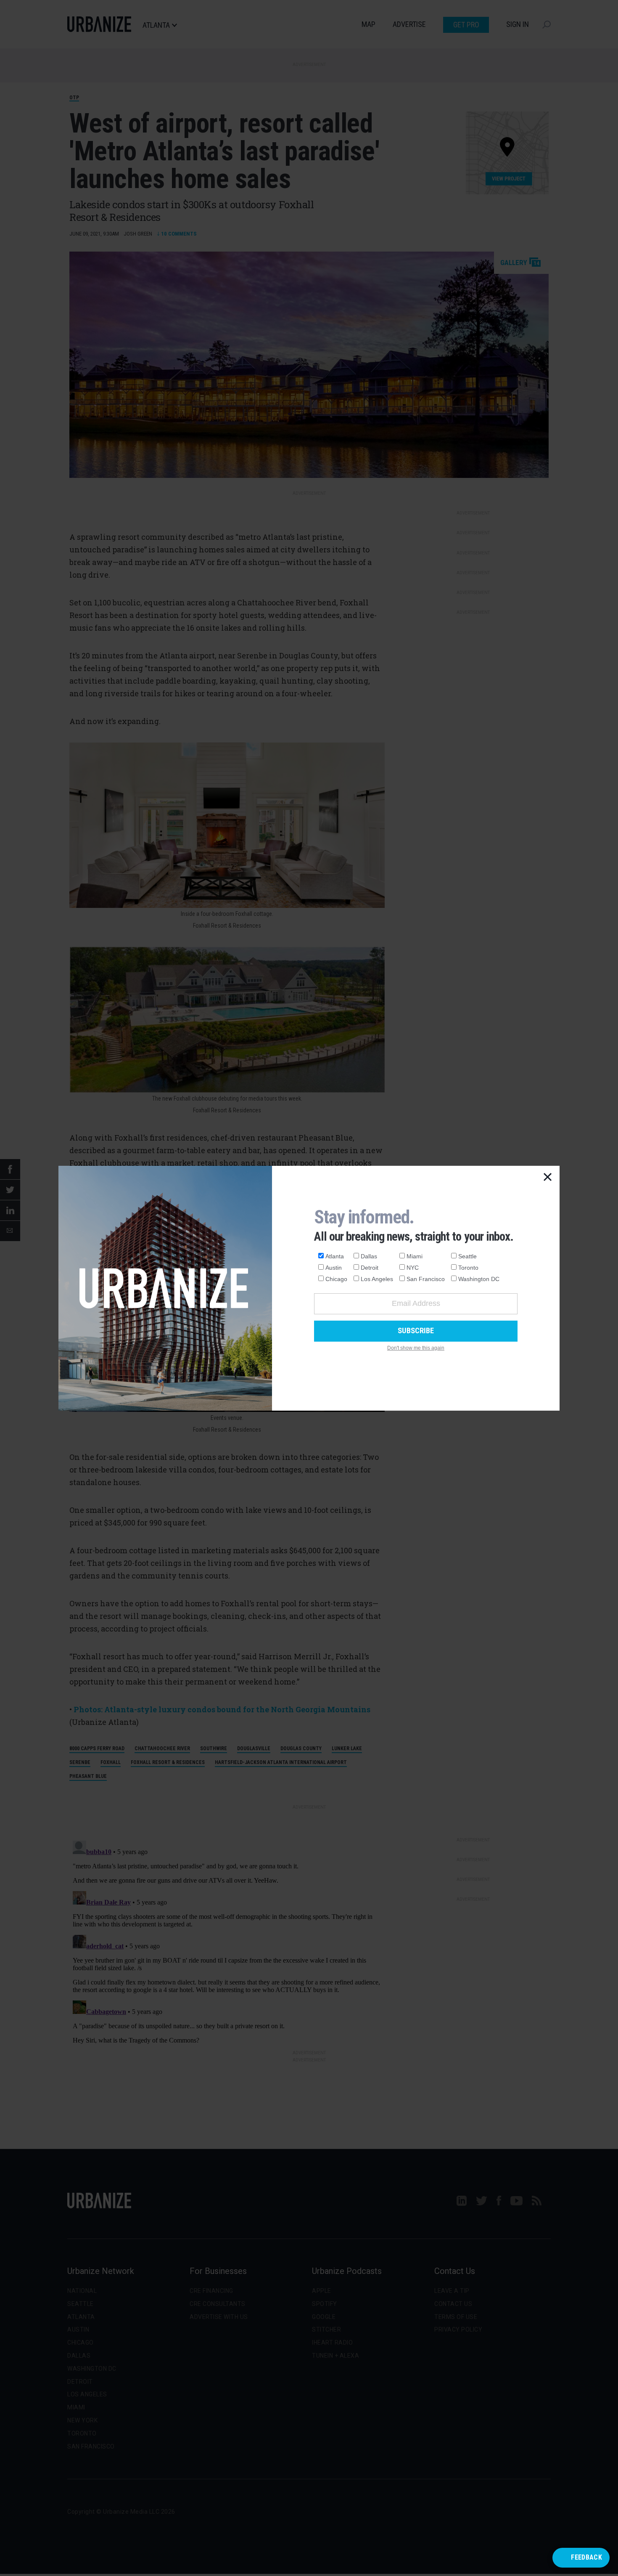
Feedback (586, 2557)
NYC (413, 1268)
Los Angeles (377, 1279)
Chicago (336, 1279)
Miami (415, 1256)
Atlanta (335, 1256)
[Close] (548, 1178)
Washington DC (479, 1279)
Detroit (370, 1268)
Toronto (468, 1268)
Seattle (467, 1256)
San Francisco (426, 1279)
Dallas (369, 1256)
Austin (334, 1268)
